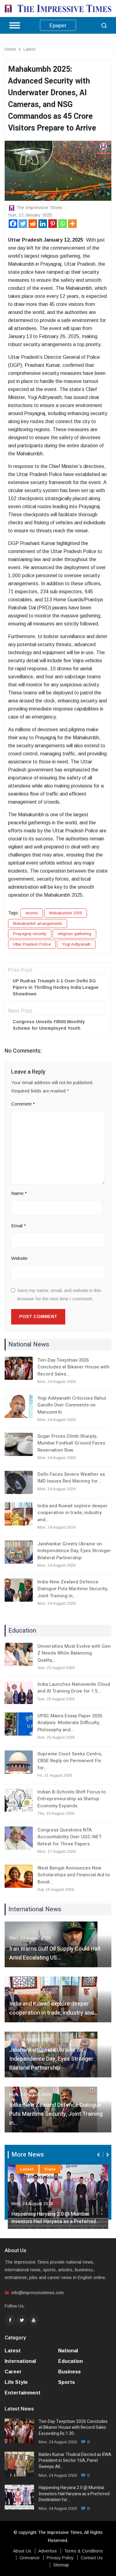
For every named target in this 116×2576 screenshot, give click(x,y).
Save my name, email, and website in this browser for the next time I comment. (59, 1294)
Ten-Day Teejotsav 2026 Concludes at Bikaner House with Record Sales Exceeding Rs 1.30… (73, 2428)
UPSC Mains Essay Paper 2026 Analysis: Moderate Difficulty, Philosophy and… (70, 1723)
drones (32, 913)
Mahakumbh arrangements (38, 923)
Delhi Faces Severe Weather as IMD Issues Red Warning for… (71, 1478)
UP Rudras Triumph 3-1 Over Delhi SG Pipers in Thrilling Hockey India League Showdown (56, 987)
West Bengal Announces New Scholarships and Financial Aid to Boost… (74, 1875)
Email (19, 1226)
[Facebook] (13, 224)
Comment (23, 1104)
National (68, 2351)
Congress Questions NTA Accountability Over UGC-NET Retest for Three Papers (69, 1837)
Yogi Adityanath (76, 944)
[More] (72, 224)
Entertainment (23, 2393)
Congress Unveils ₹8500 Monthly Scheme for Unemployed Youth (49, 1025)
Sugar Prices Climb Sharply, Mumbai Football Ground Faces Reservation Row (71, 1443)
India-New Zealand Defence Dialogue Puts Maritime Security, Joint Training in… (73, 1589)
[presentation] (99, 2155)
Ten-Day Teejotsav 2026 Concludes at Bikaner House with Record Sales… (73, 1367)
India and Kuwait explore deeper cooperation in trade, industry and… (73, 1513)
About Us (22, 2551)
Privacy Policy (60, 2558)
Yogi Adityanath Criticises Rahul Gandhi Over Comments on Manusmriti (72, 1405)
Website (19, 1258)
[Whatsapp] (62, 224)
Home (10, 49)
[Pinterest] (53, 224)
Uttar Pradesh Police (32, 944)
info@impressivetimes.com (38, 2293)
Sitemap (61, 2565)
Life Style (16, 2382)
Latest (30, 49)
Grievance (30, 2558)
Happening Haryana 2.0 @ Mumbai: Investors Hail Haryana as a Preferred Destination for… (74, 2494)
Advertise (48, 2551)
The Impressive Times (39, 207)
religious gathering (74, 934)
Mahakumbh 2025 (66, 913)
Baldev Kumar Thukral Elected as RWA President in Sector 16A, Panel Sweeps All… (75, 2461)
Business (69, 2372)
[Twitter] (23, 224)
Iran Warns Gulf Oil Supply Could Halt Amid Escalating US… (55, 1953)
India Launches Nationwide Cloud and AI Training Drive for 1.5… (74, 1688)
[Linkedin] (43, 224)
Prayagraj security (30, 934)
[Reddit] (33, 224)
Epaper (58, 26)
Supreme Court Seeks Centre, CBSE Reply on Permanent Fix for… (70, 1761)
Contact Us (92, 2558)
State (50, 2169)
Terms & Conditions (84, 2551)
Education (71, 2361)
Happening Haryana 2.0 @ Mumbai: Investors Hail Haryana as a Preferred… (55, 2218)
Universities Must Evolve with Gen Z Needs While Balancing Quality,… (74, 1653)
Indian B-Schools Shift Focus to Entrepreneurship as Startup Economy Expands (72, 1799)
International (20, 2361)
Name (19, 1193)
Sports (67, 2382)
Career (13, 2372)
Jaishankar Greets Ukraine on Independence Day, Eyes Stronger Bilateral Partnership (74, 1551)
